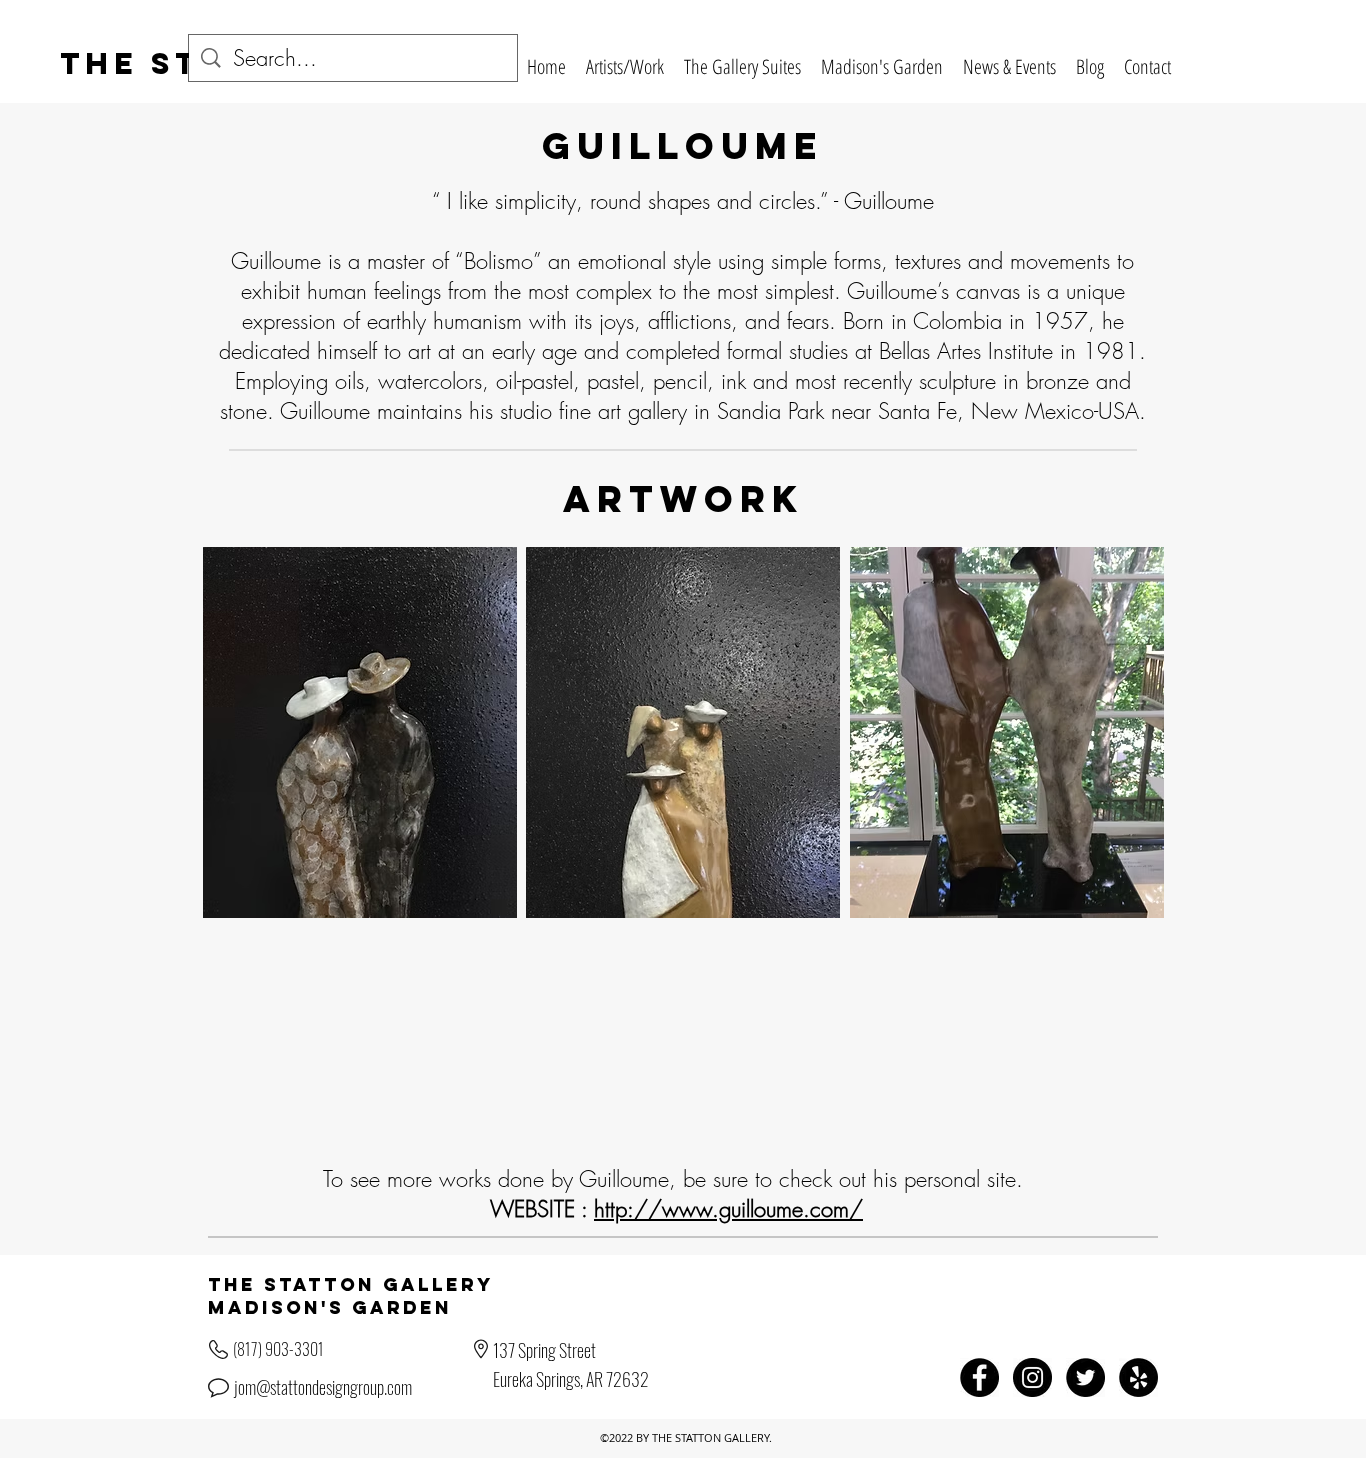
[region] (360, 732)
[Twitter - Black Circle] (1085, 1377)
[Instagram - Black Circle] (1032, 1377)
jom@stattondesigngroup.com (323, 1387)
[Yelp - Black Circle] (1138, 1377)
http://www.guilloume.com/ (728, 1209)
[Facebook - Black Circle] (979, 1377)
